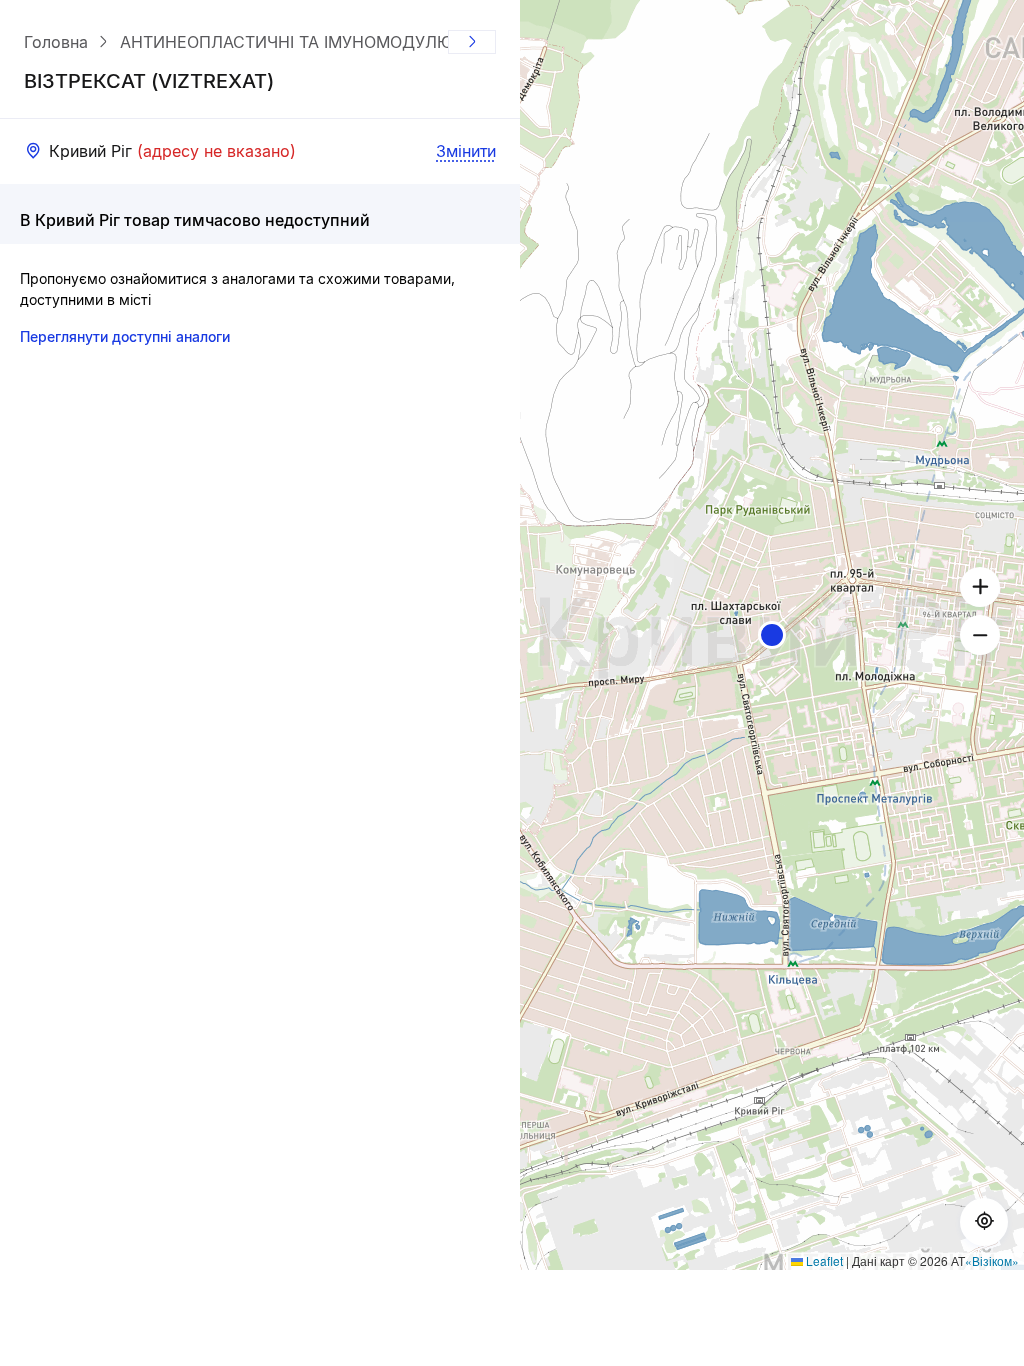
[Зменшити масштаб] (980, 635)
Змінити (466, 151)
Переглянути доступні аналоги (125, 336)
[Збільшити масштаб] (980, 587)
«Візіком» (992, 1260)
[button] (772, 635)
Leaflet (823, 1260)
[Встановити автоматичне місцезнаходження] (984, 1222)
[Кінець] (472, 42)
